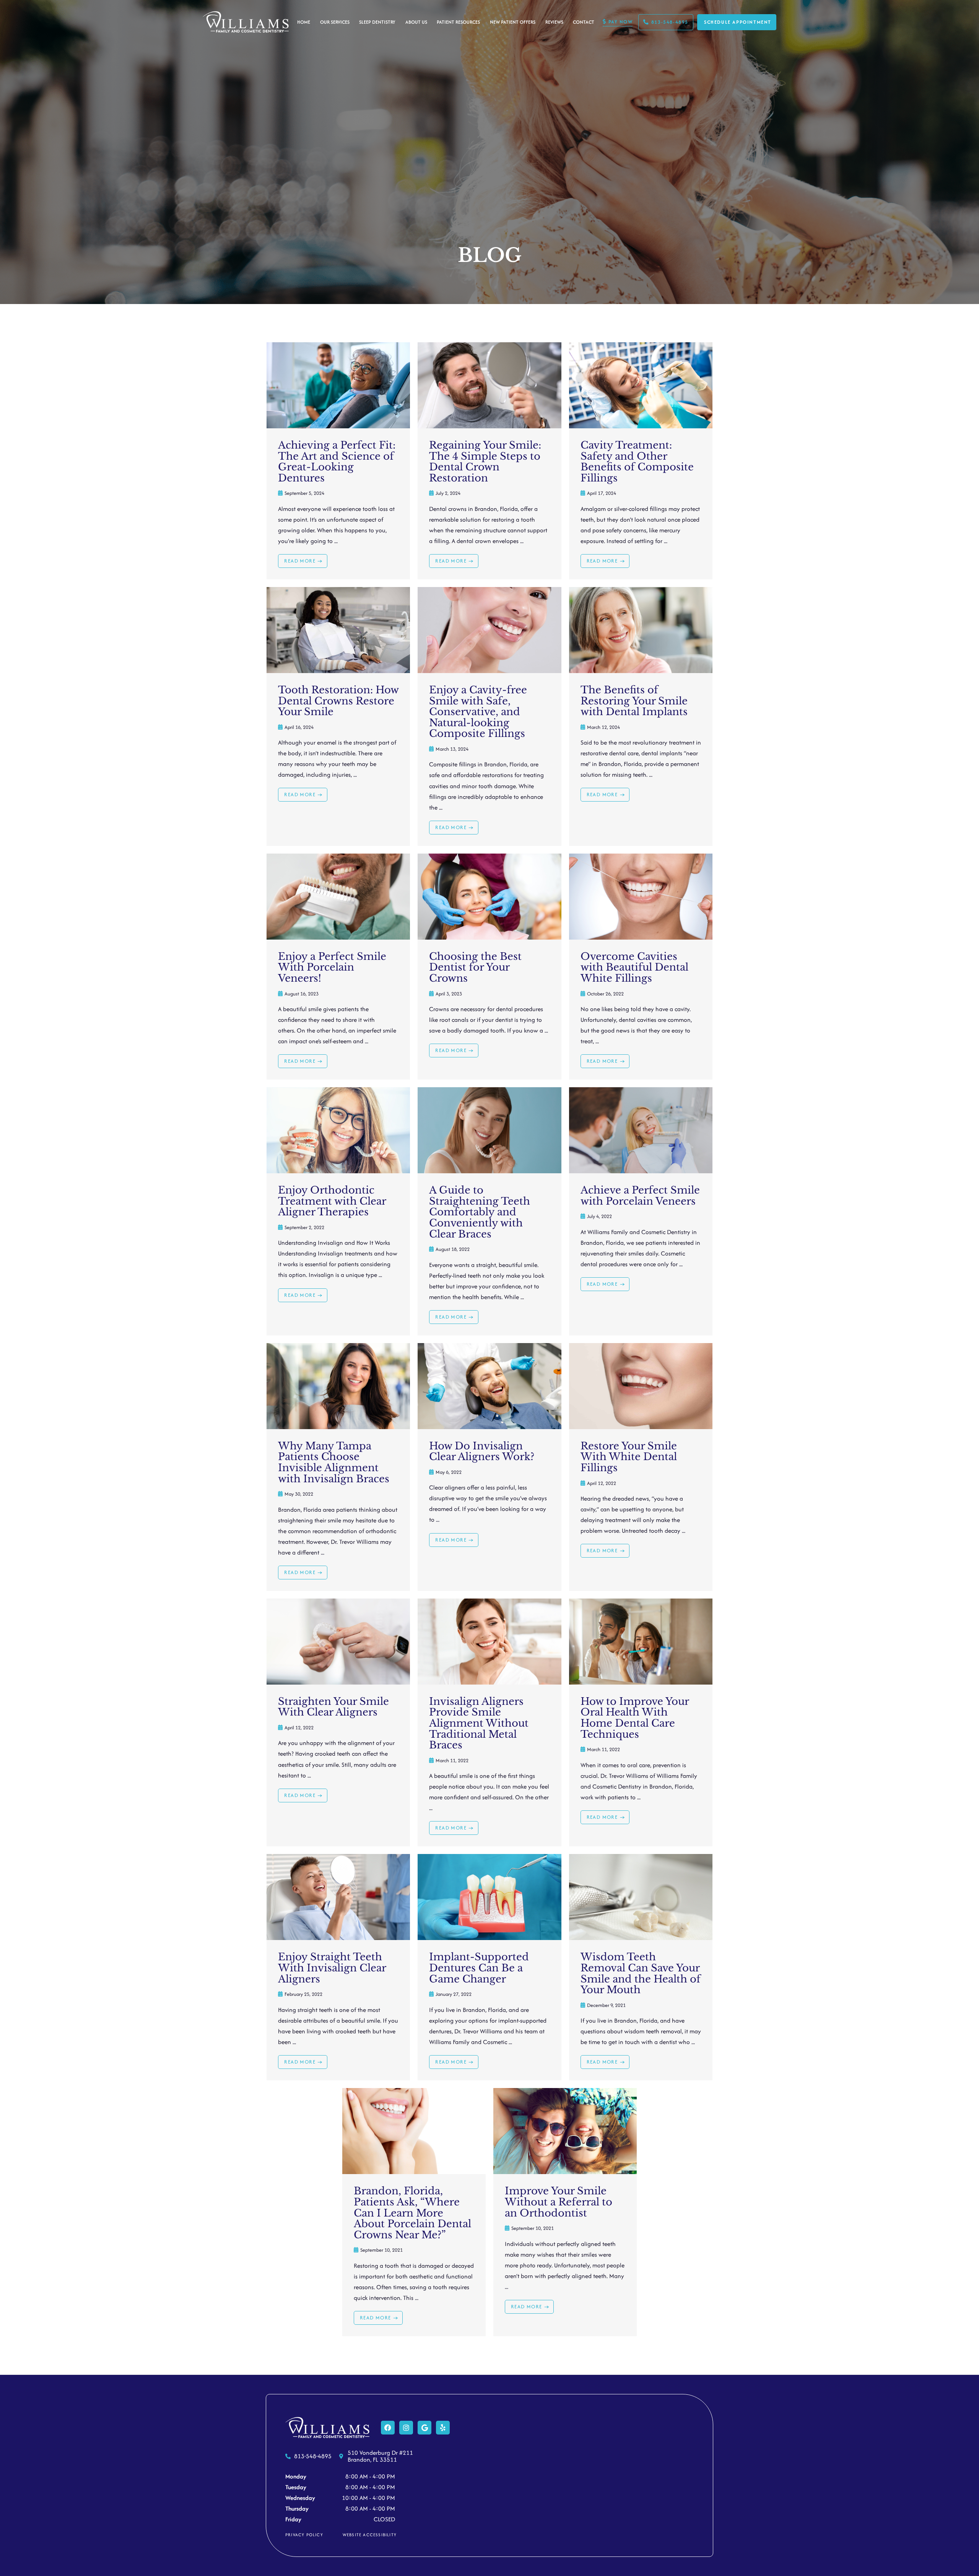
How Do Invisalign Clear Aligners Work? (482, 1451)
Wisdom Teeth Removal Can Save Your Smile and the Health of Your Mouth (641, 1973)
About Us (416, 22)
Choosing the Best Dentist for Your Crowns (475, 967)
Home (304, 22)
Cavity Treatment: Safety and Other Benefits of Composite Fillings (637, 462)
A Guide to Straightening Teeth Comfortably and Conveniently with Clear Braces (480, 1212)
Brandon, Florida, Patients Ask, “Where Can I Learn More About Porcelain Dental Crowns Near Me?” (412, 2213)
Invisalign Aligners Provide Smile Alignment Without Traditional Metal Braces (479, 1723)
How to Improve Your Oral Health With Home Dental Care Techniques (635, 1718)
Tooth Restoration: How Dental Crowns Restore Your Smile (338, 701)
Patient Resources (458, 22)
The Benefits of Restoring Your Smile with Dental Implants (634, 701)
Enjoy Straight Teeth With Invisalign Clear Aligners (332, 1968)
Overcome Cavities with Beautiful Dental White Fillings (634, 967)
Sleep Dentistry (377, 22)
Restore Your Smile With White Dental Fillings (629, 1457)
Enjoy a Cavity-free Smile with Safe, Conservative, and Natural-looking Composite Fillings (478, 712)
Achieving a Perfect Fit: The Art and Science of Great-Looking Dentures (337, 462)
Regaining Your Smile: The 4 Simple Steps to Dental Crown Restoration (485, 462)
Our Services (335, 22)
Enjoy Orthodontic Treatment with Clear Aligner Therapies (332, 1201)
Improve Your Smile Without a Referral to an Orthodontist (559, 2202)
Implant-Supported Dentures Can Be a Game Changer (479, 1968)
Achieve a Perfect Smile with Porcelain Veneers (640, 1196)
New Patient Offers (513, 22)
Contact (584, 22)
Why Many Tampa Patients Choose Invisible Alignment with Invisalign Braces (334, 1462)
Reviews (554, 22)
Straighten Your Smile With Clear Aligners (333, 1707)
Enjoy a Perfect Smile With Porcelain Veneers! (332, 967)
